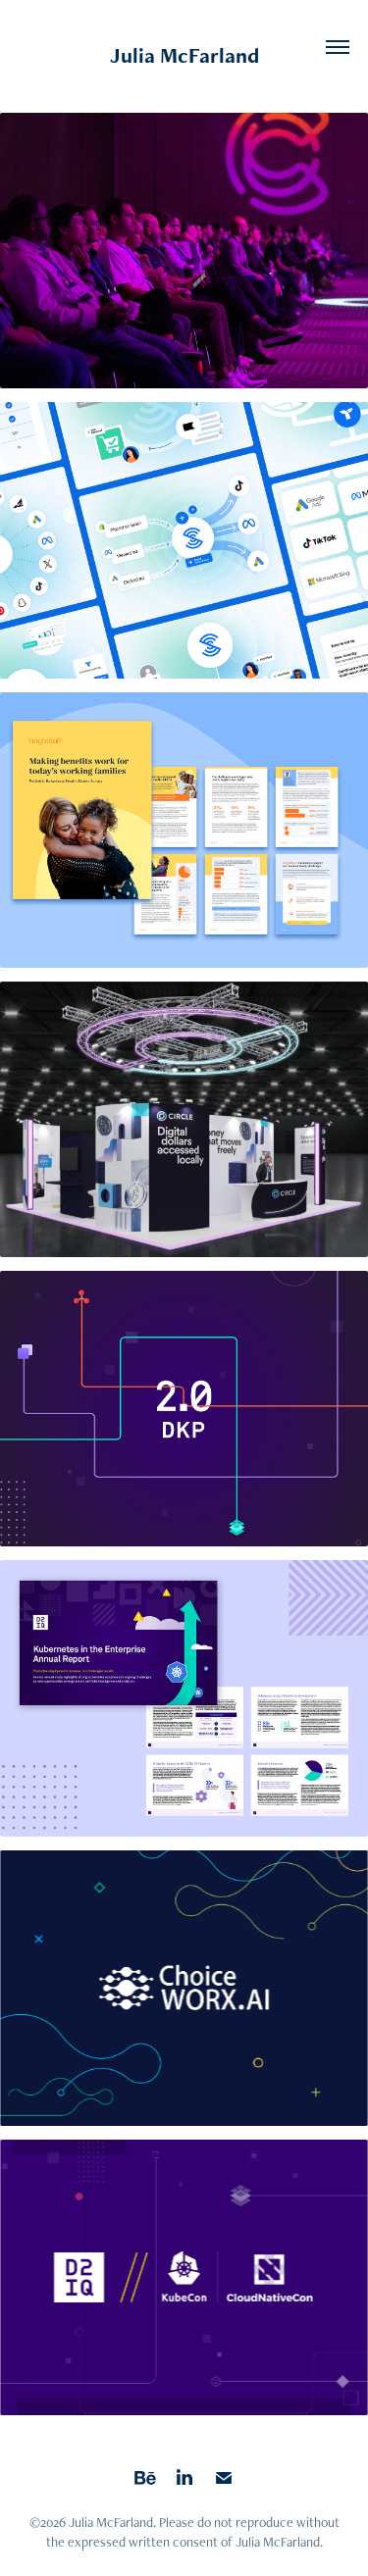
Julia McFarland (184, 55)
